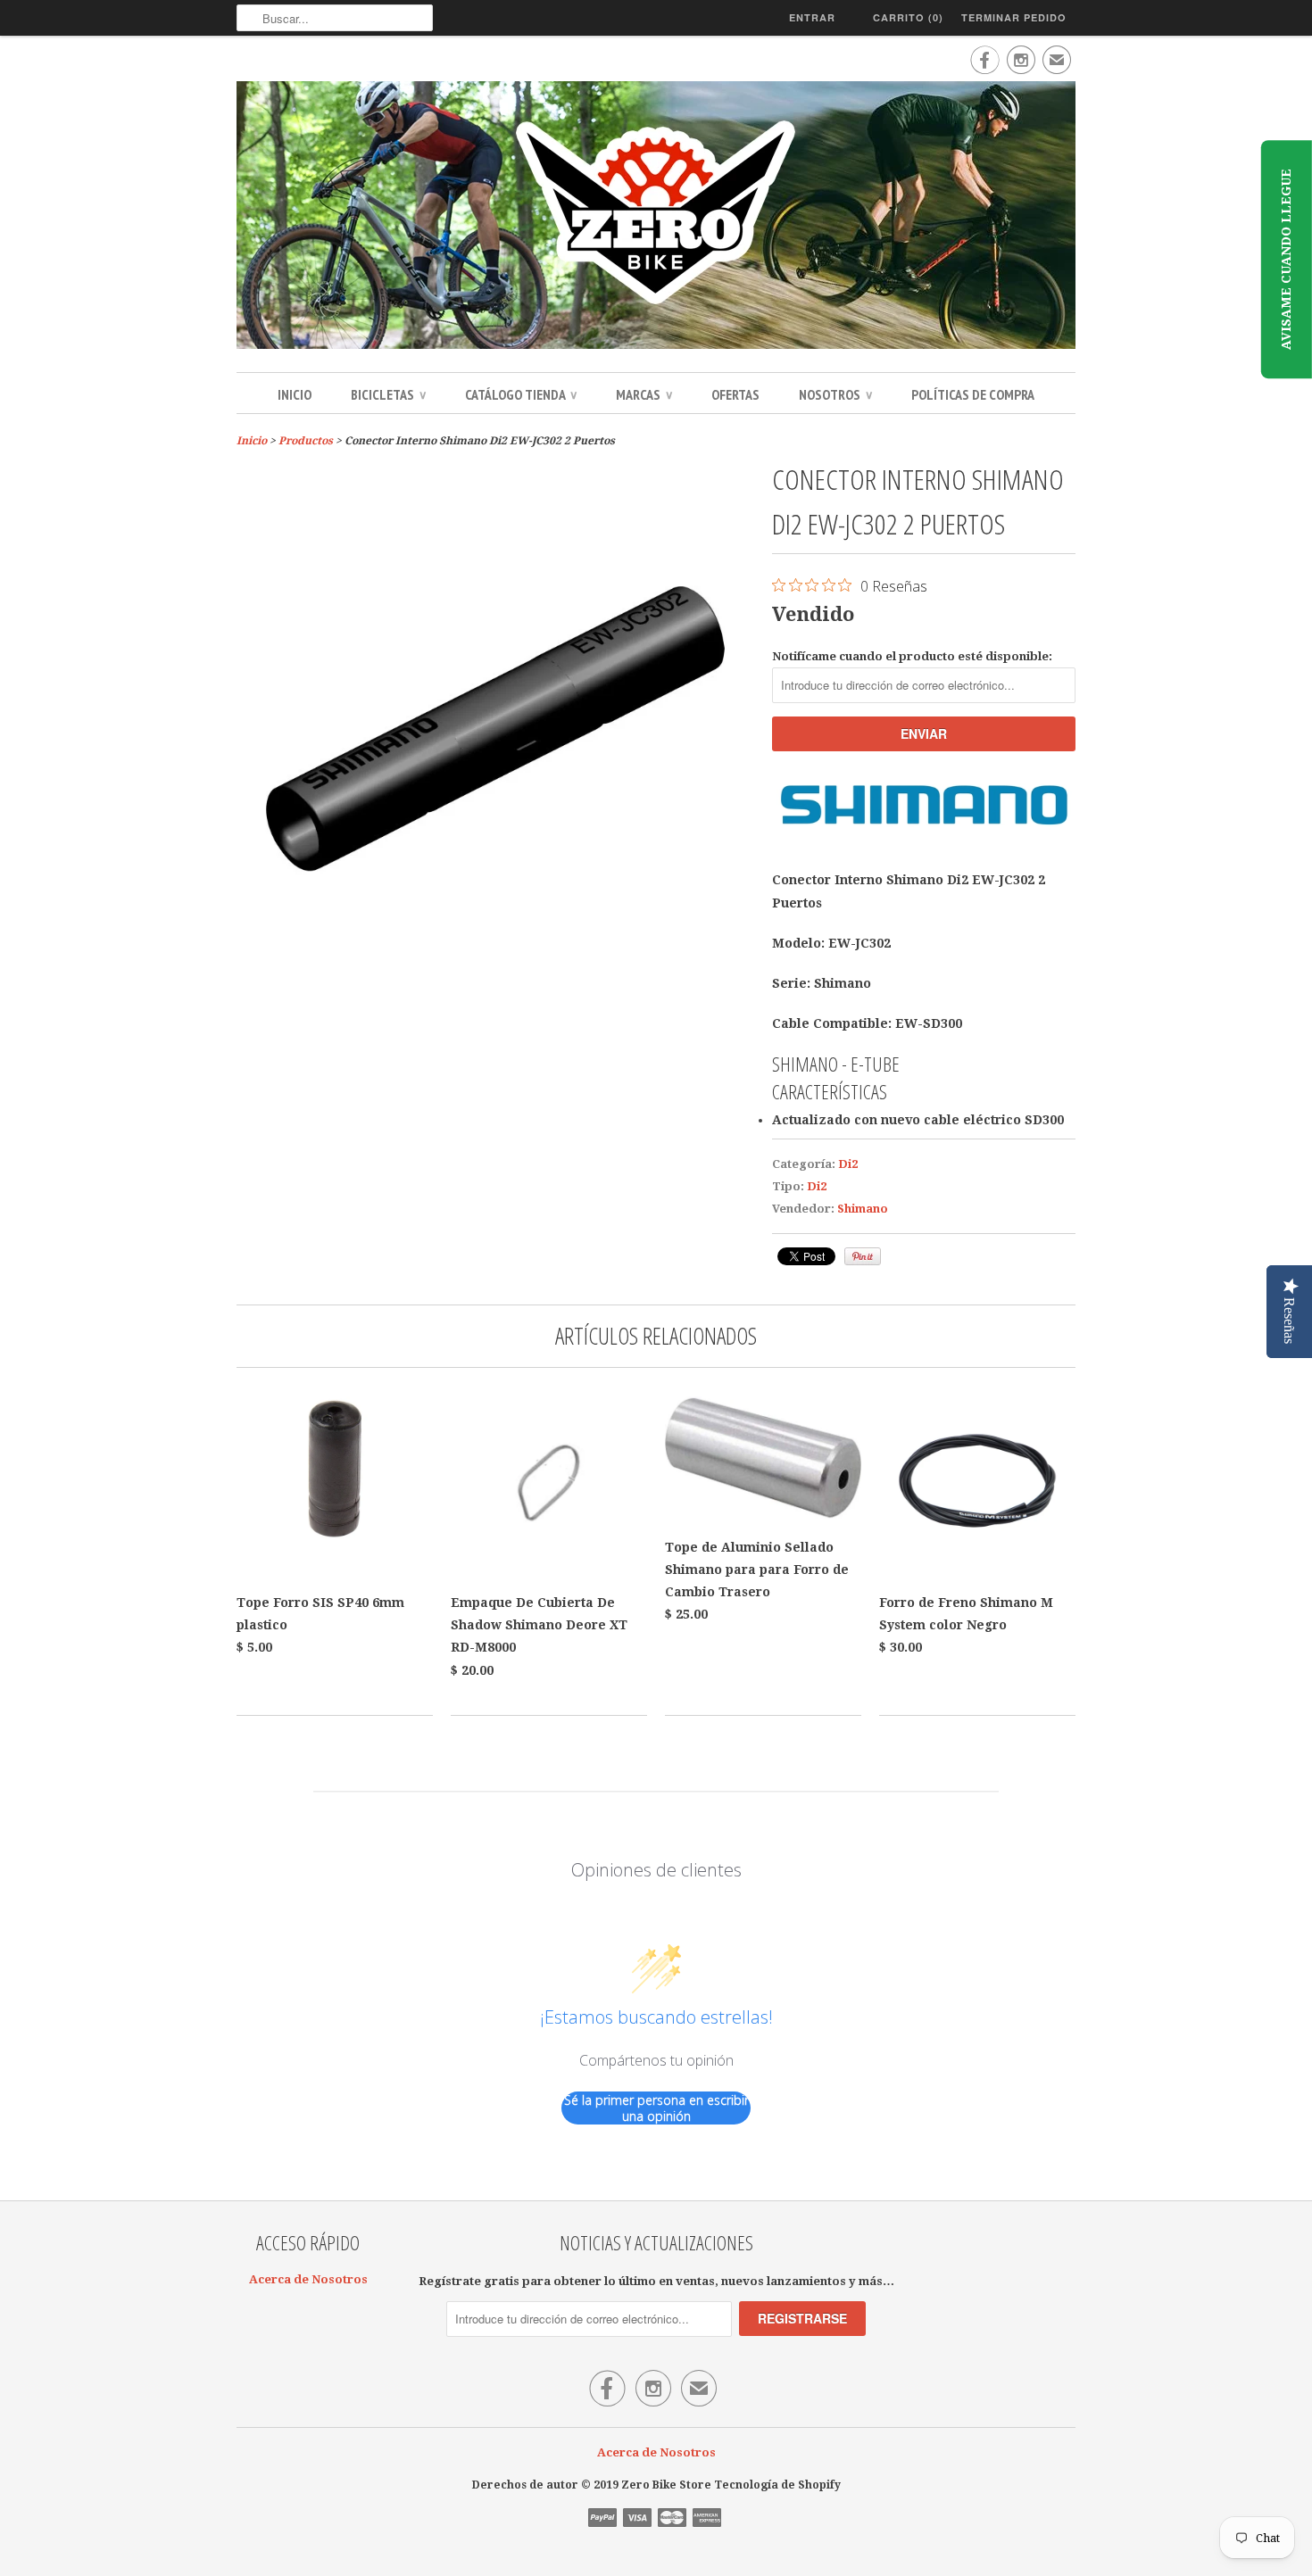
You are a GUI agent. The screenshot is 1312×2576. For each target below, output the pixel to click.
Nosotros (835, 394)
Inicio (295, 394)
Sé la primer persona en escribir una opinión (656, 2108)
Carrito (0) (908, 17)
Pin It (863, 1256)
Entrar (812, 17)
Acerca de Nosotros (308, 2279)
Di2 (848, 1164)
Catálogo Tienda (521, 394)
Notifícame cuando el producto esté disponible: (912, 656)
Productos (306, 441)
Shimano (863, 1209)
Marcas (644, 394)
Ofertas (735, 394)
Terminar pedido (1014, 17)
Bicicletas (388, 394)
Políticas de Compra (973, 394)
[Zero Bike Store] (656, 218)
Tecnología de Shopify (777, 2485)
